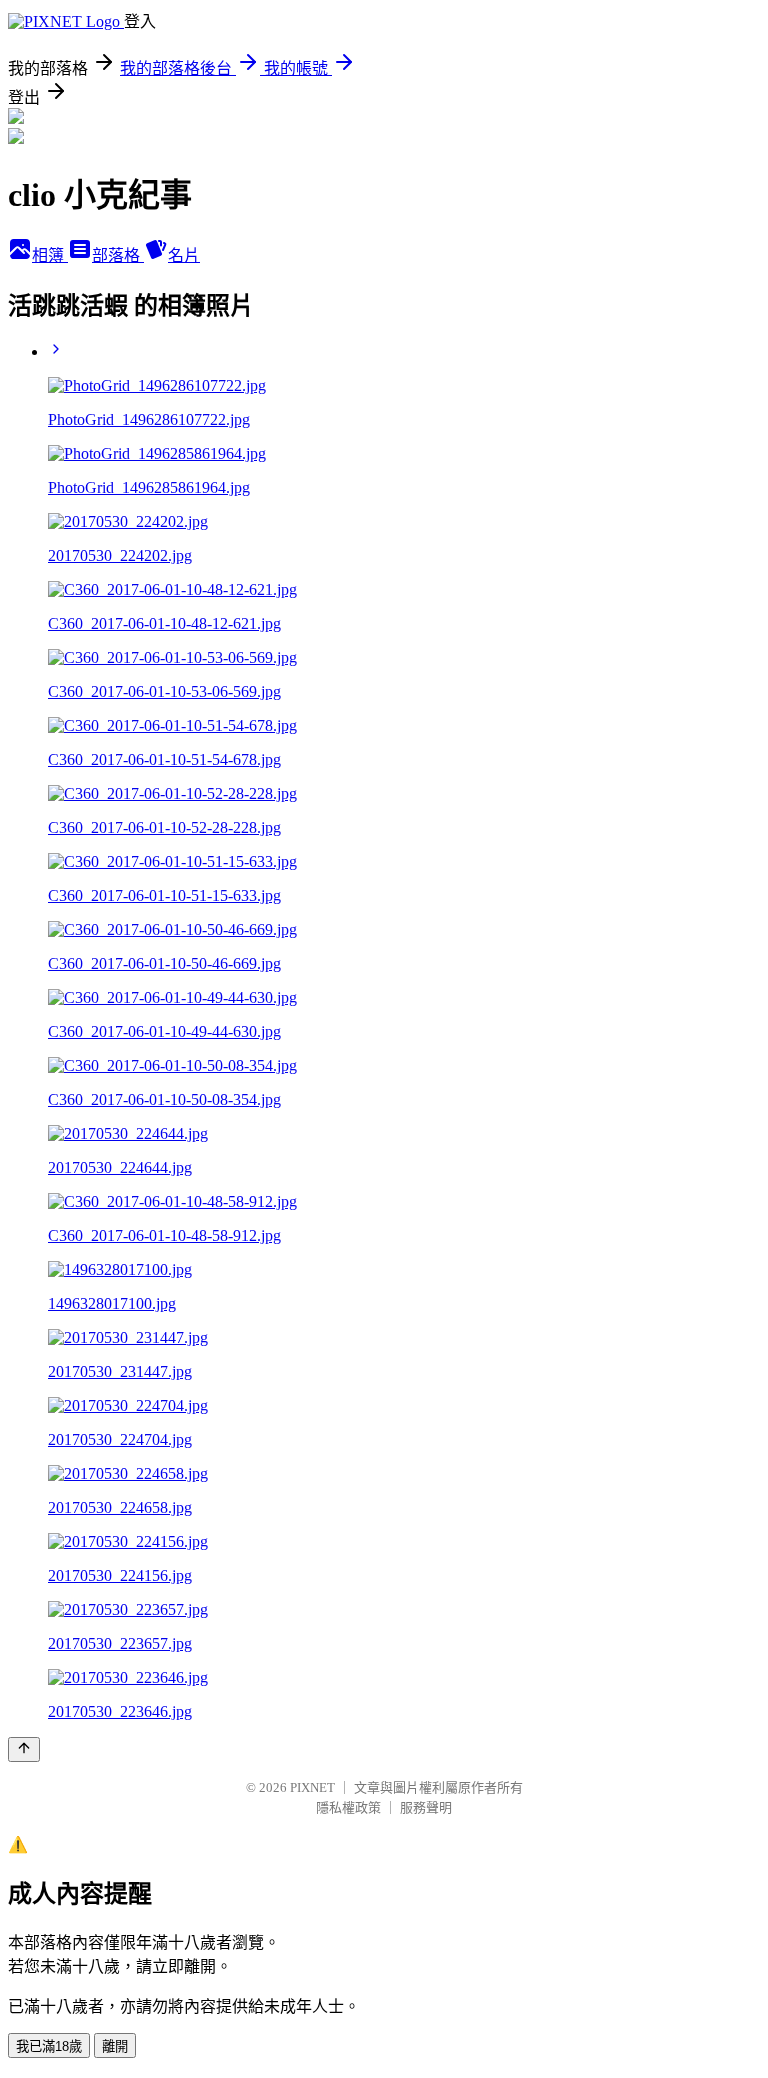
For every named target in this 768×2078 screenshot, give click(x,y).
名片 (184, 255)
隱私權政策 (348, 1807)
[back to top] (24, 1749)
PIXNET (312, 1787)
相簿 (50, 255)
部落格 (118, 255)
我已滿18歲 (49, 2046)
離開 (115, 2046)
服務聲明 (426, 1807)
